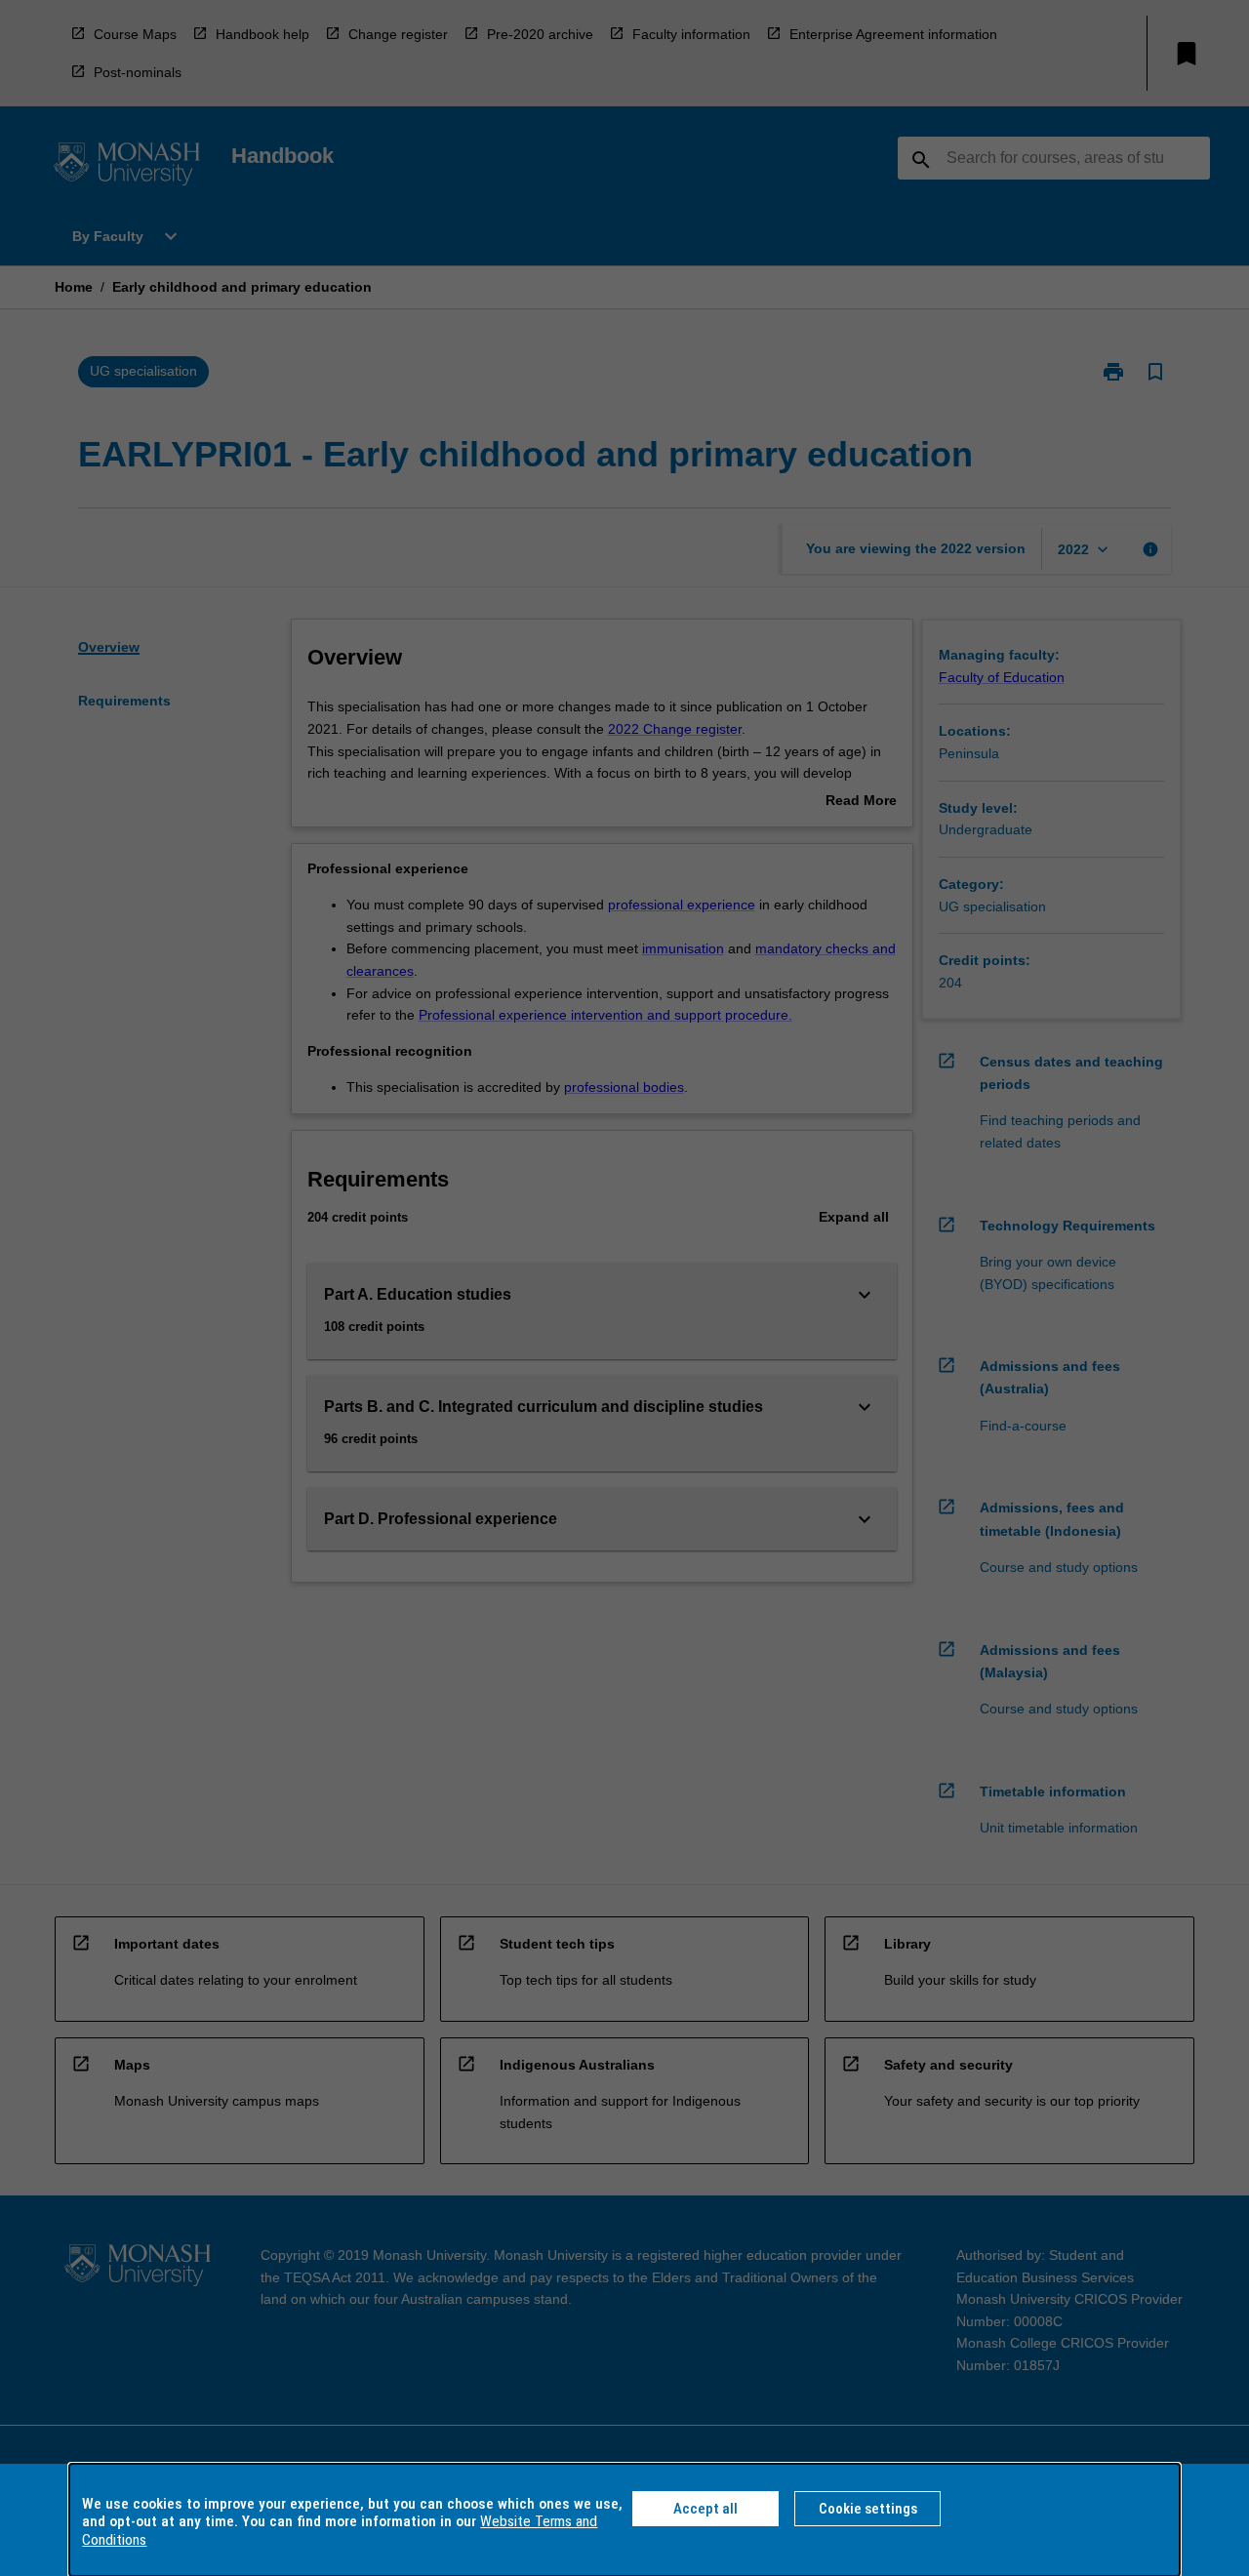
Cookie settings (868, 2509)
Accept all (705, 2509)
